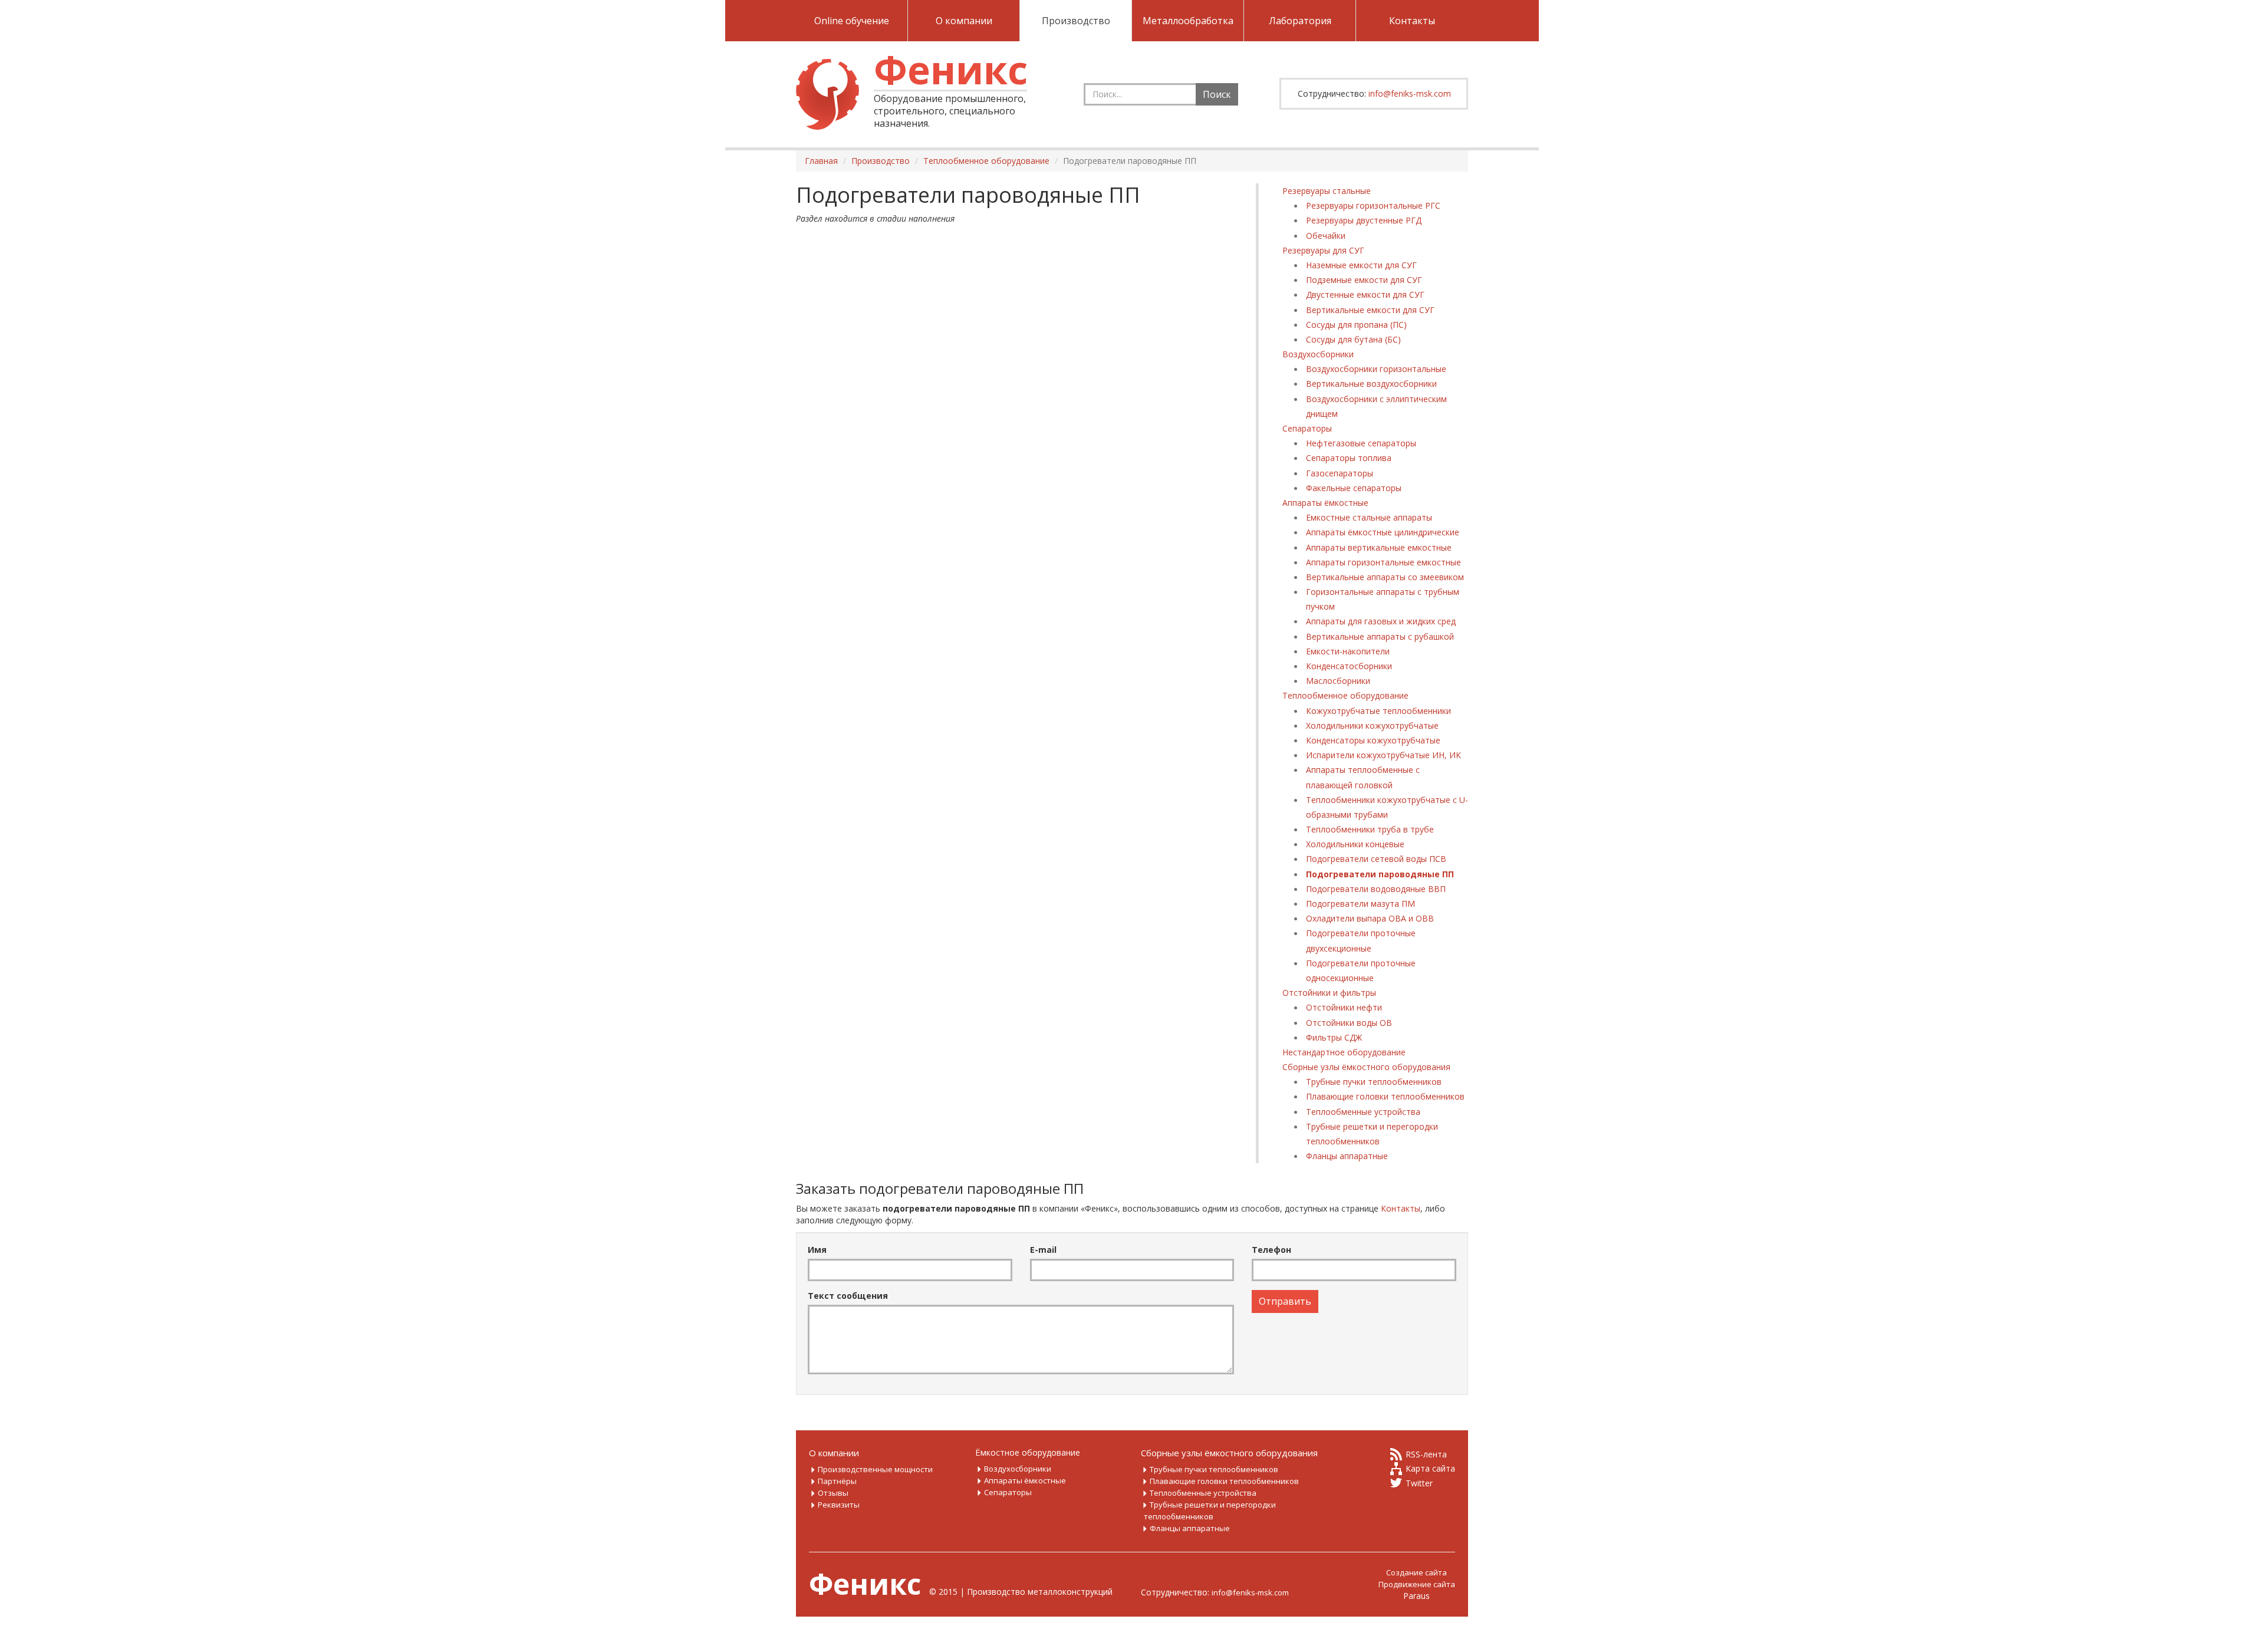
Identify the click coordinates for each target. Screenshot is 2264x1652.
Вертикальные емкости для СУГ (1370, 310)
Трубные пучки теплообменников (1374, 1082)
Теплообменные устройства (1363, 1112)
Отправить (1285, 1301)
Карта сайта (1430, 1468)
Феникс (951, 69)
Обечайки (1326, 236)
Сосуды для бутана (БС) (1353, 339)
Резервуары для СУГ (1323, 250)
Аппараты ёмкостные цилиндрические (1383, 532)
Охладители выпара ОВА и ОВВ (1370, 918)
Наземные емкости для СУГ (1361, 265)
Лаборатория (1300, 21)
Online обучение (852, 21)
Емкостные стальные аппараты (1369, 517)
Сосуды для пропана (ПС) (1356, 325)
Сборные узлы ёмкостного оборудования (1366, 1067)
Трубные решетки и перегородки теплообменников (1210, 1511)
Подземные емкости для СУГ (1364, 280)
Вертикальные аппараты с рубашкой (1380, 636)
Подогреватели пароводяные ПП (1380, 874)
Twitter (1419, 1483)
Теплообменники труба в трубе (1370, 829)
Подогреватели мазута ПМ (1360, 904)
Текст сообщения (848, 1296)
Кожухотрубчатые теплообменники (1378, 711)
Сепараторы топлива (1349, 458)
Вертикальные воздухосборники (1371, 384)
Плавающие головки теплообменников (1385, 1096)
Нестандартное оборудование (1344, 1052)
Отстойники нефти (1344, 1007)
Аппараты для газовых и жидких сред (1381, 621)
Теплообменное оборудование (1345, 695)
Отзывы (833, 1493)
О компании (964, 21)
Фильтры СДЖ (1334, 1037)
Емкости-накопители (1348, 651)
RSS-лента (1426, 1454)
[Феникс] (827, 94)
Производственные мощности (875, 1469)
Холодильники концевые (1355, 844)
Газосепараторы (1340, 473)
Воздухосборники (1318, 354)
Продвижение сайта (1417, 1584)
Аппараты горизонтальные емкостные (1383, 562)
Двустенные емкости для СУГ (1365, 294)
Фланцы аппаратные (1347, 1156)
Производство (1076, 21)
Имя (817, 1250)
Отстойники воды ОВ (1349, 1023)
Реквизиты (839, 1505)
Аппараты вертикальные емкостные (1379, 547)
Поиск (1217, 94)
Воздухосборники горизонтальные (1376, 369)
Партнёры (837, 1481)
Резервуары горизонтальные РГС (1373, 205)
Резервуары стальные (1327, 191)
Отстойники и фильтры (1329, 993)
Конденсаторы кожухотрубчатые (1373, 740)
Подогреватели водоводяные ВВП (1376, 889)
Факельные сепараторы (1354, 488)
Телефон (1271, 1250)
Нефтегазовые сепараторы (1361, 443)
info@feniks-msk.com (1410, 93)
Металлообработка (1188, 21)
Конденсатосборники (1349, 666)
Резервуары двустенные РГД (1364, 220)
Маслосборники (1338, 681)
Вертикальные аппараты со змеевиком (1385, 577)
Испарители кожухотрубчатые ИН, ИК (1383, 755)
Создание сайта (1416, 1572)
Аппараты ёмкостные (1325, 503)
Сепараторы (1307, 428)
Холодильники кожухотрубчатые (1372, 725)
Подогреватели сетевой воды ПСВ (1376, 859)
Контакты (1412, 21)
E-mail (1043, 1250)
